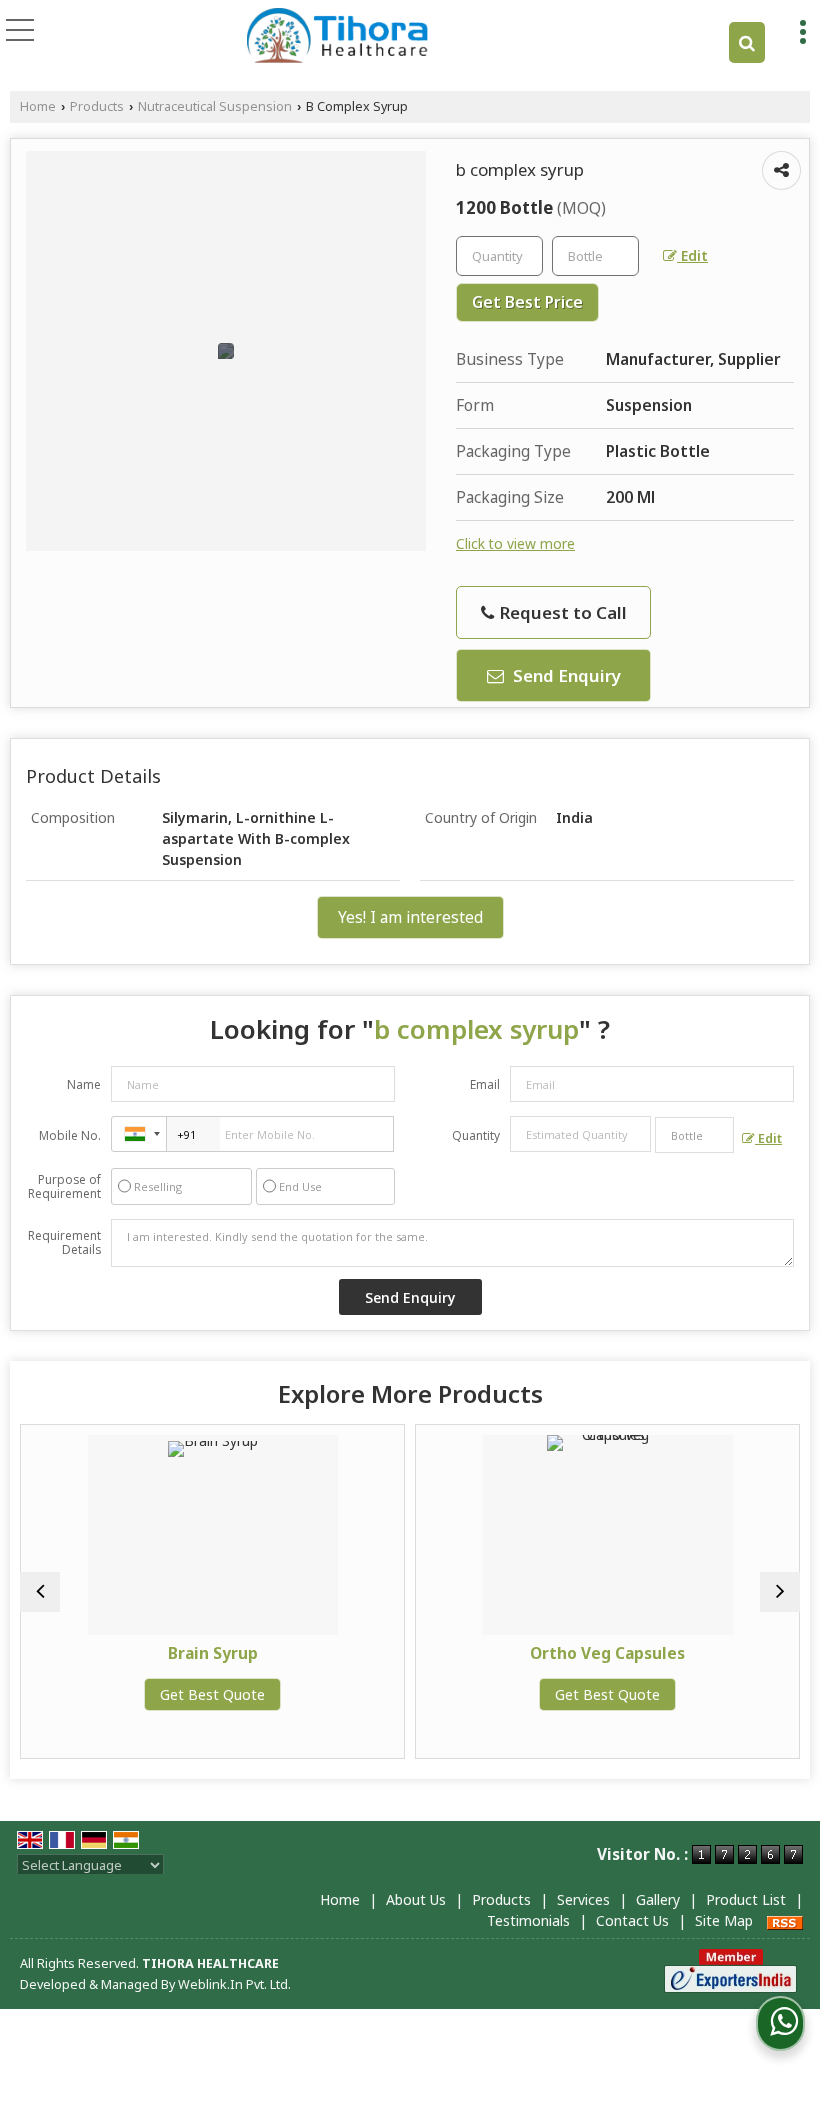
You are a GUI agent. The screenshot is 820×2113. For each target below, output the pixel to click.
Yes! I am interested (410, 917)
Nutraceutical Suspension (215, 106)
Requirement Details (64, 1243)
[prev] (40, 1592)
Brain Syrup (103, 1653)
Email (485, 1084)
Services (583, 1899)
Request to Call (561, 612)
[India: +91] (139, 1134)
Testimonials (528, 1920)
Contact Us (632, 1920)
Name (84, 1084)
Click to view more (515, 543)
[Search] (747, 42)
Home (38, 106)
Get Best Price (527, 302)
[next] (780, 1592)
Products (97, 106)
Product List (746, 1899)
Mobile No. (70, 1135)
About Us (416, 1899)
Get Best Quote (103, 1694)
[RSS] (785, 1920)
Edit (692, 255)
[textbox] (595, 256)
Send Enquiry (565, 675)
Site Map (724, 1920)
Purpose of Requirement (64, 1187)
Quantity (476, 1135)
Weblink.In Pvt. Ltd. (234, 1984)
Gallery (658, 1899)
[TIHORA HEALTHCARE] (338, 35)
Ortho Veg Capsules (498, 1653)
